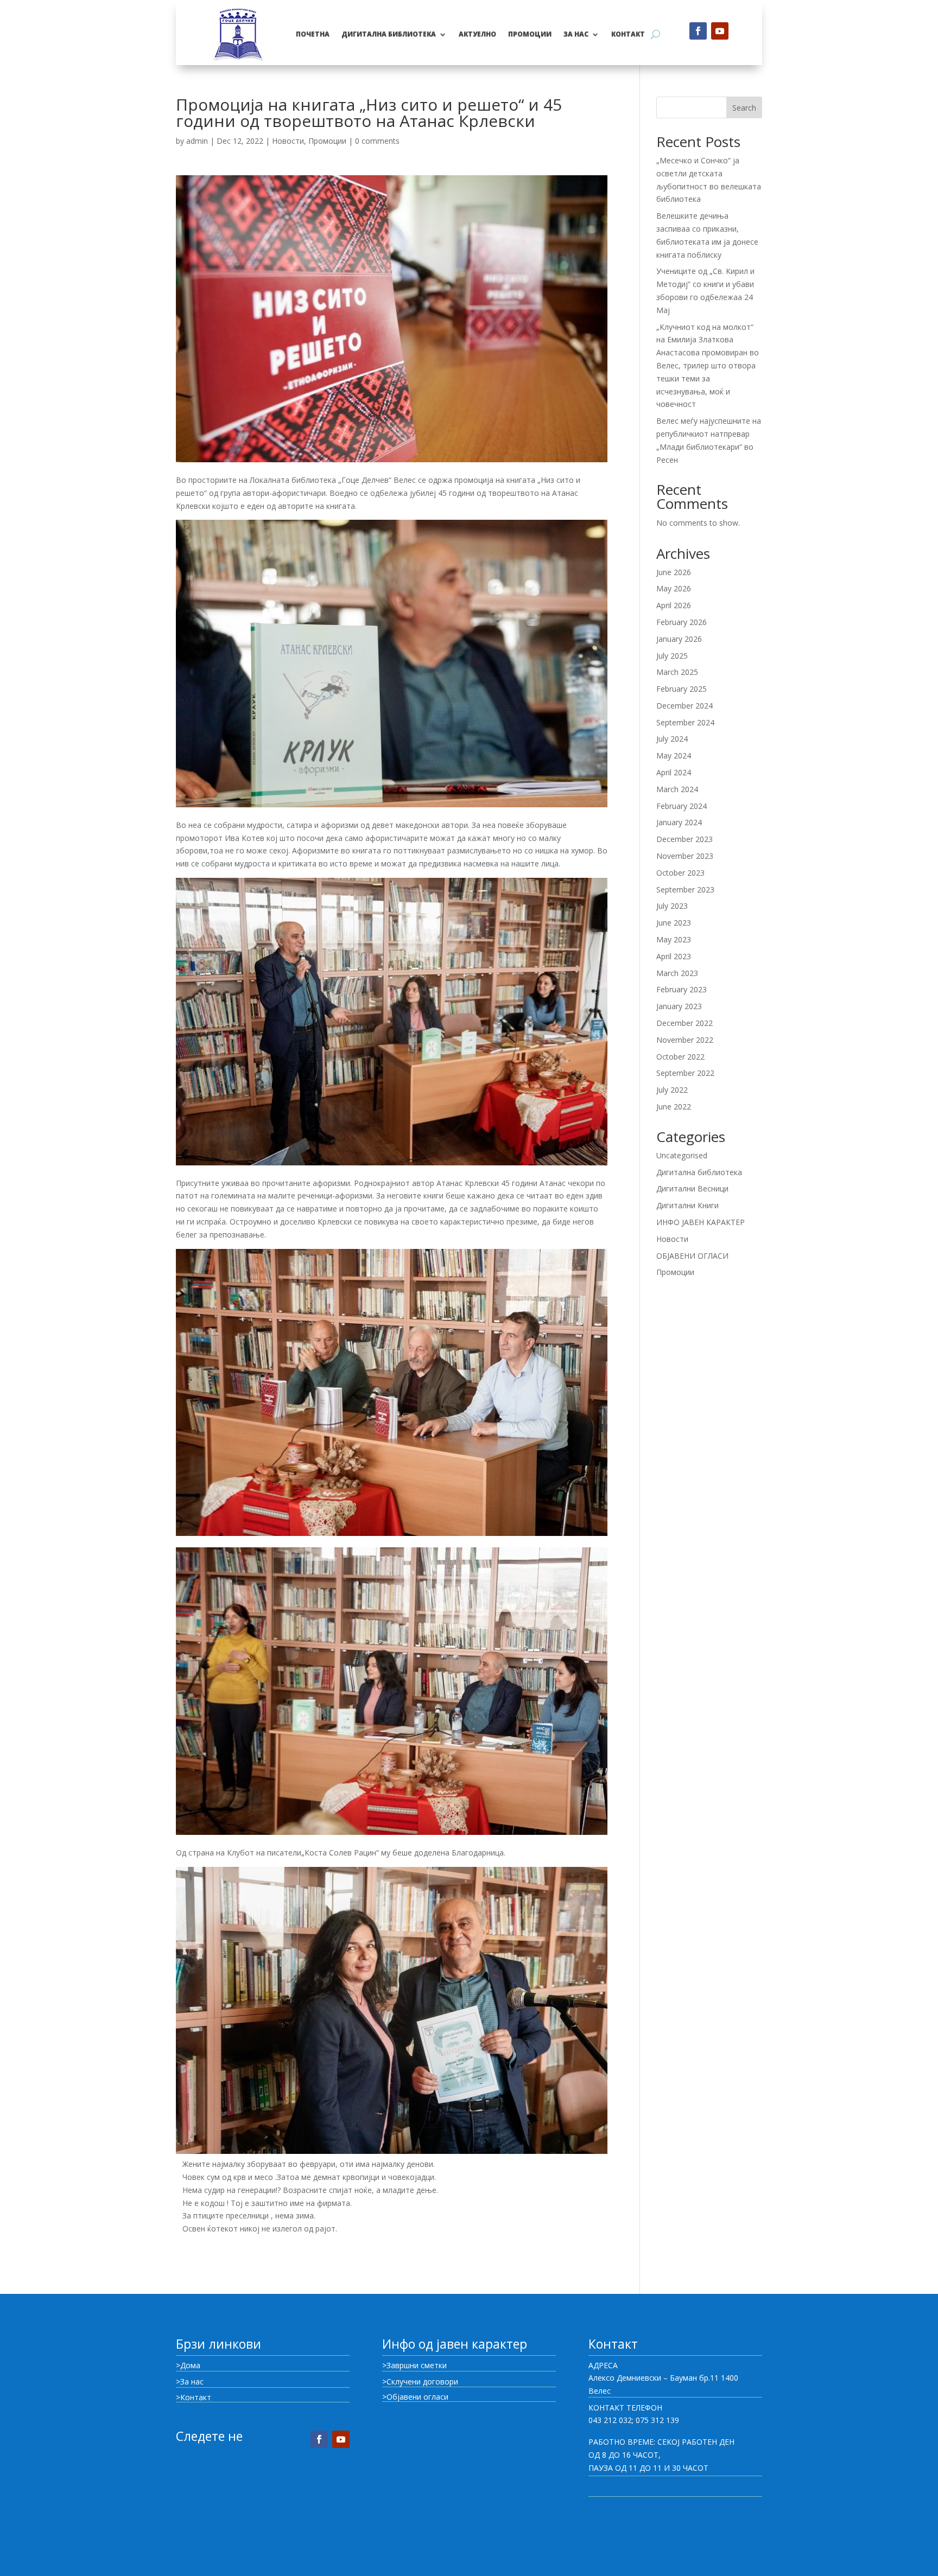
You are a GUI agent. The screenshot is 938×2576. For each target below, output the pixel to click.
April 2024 (674, 772)
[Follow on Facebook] (698, 31)
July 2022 (672, 1090)
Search (744, 108)
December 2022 (685, 1023)
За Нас (576, 34)
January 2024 (679, 822)
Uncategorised (682, 1155)
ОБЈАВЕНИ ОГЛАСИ (692, 1256)
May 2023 (674, 939)
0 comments (377, 141)
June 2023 (674, 923)
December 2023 (685, 839)
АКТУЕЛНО (477, 34)
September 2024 (685, 722)
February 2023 (682, 989)
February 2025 (682, 689)
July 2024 (672, 739)
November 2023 (685, 856)
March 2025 (677, 672)
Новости (288, 141)
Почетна (313, 34)
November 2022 (685, 1040)
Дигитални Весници (692, 1188)
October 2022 (680, 1057)
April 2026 (674, 605)
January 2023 (679, 1006)
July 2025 (672, 656)
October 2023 (680, 873)
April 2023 (674, 956)
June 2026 (674, 572)
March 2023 (677, 973)
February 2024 (682, 806)
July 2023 (672, 906)
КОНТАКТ (628, 34)
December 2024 (685, 706)
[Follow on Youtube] (720, 31)
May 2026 (674, 588)
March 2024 (677, 789)
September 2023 (685, 890)
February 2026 (682, 622)
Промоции (327, 141)
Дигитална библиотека (389, 34)
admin (197, 141)
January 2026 (679, 639)
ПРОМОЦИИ (530, 34)
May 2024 (674, 755)
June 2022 (674, 1107)
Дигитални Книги (687, 1205)
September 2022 (685, 1073)
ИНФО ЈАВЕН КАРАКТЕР (701, 1222)
